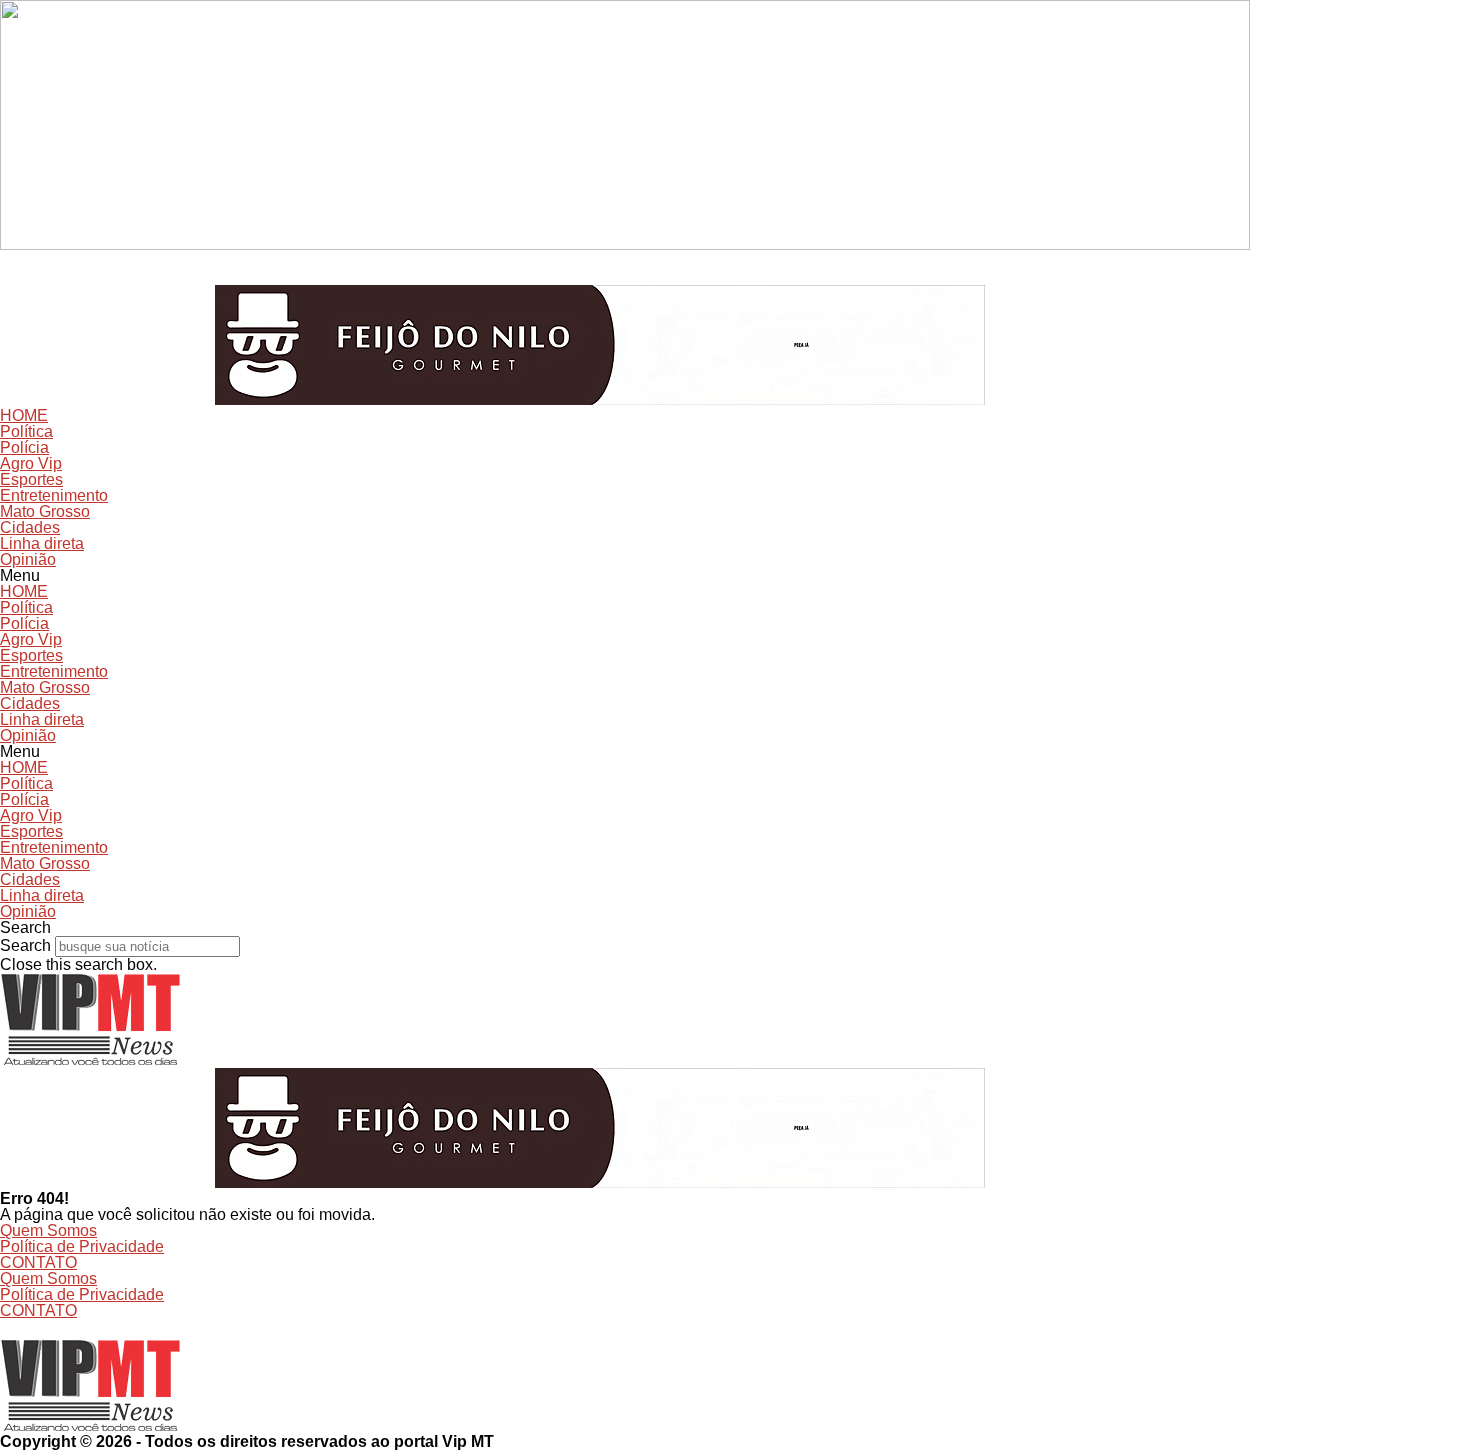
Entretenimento (54, 495)
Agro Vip (31, 463)
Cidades (30, 527)
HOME (24, 415)
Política (26, 431)
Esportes (31, 479)
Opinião (28, 559)
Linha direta (42, 543)
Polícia (24, 447)
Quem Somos (48, 1230)
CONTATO (38, 1262)
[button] (735, 576)
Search (25, 945)
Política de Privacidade (82, 1246)
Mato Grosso (45, 511)
